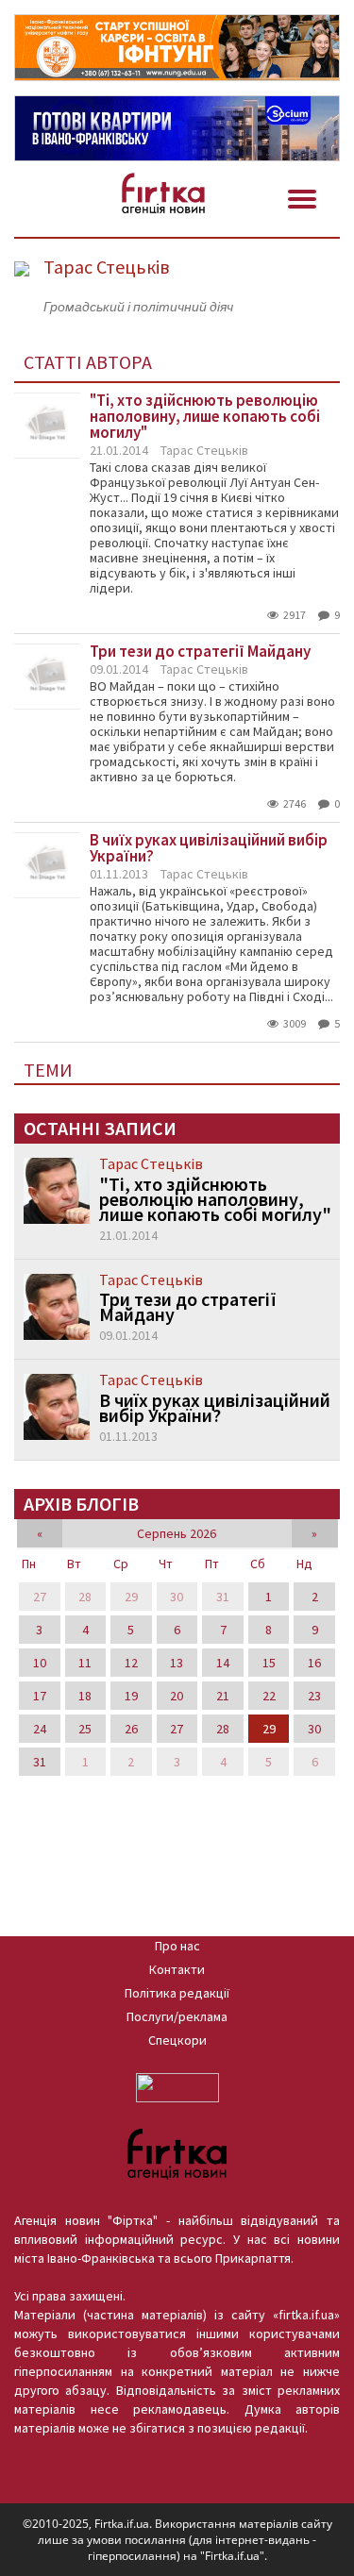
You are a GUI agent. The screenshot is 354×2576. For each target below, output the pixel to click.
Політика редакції (177, 1993)
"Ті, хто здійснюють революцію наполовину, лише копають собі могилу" (215, 1199)
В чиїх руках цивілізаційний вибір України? (215, 1408)
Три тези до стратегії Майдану (188, 1307)
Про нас (177, 1946)
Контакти (177, 1969)
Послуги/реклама (177, 2016)
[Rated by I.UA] (177, 2086)
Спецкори (177, 2040)
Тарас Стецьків (204, 450)
